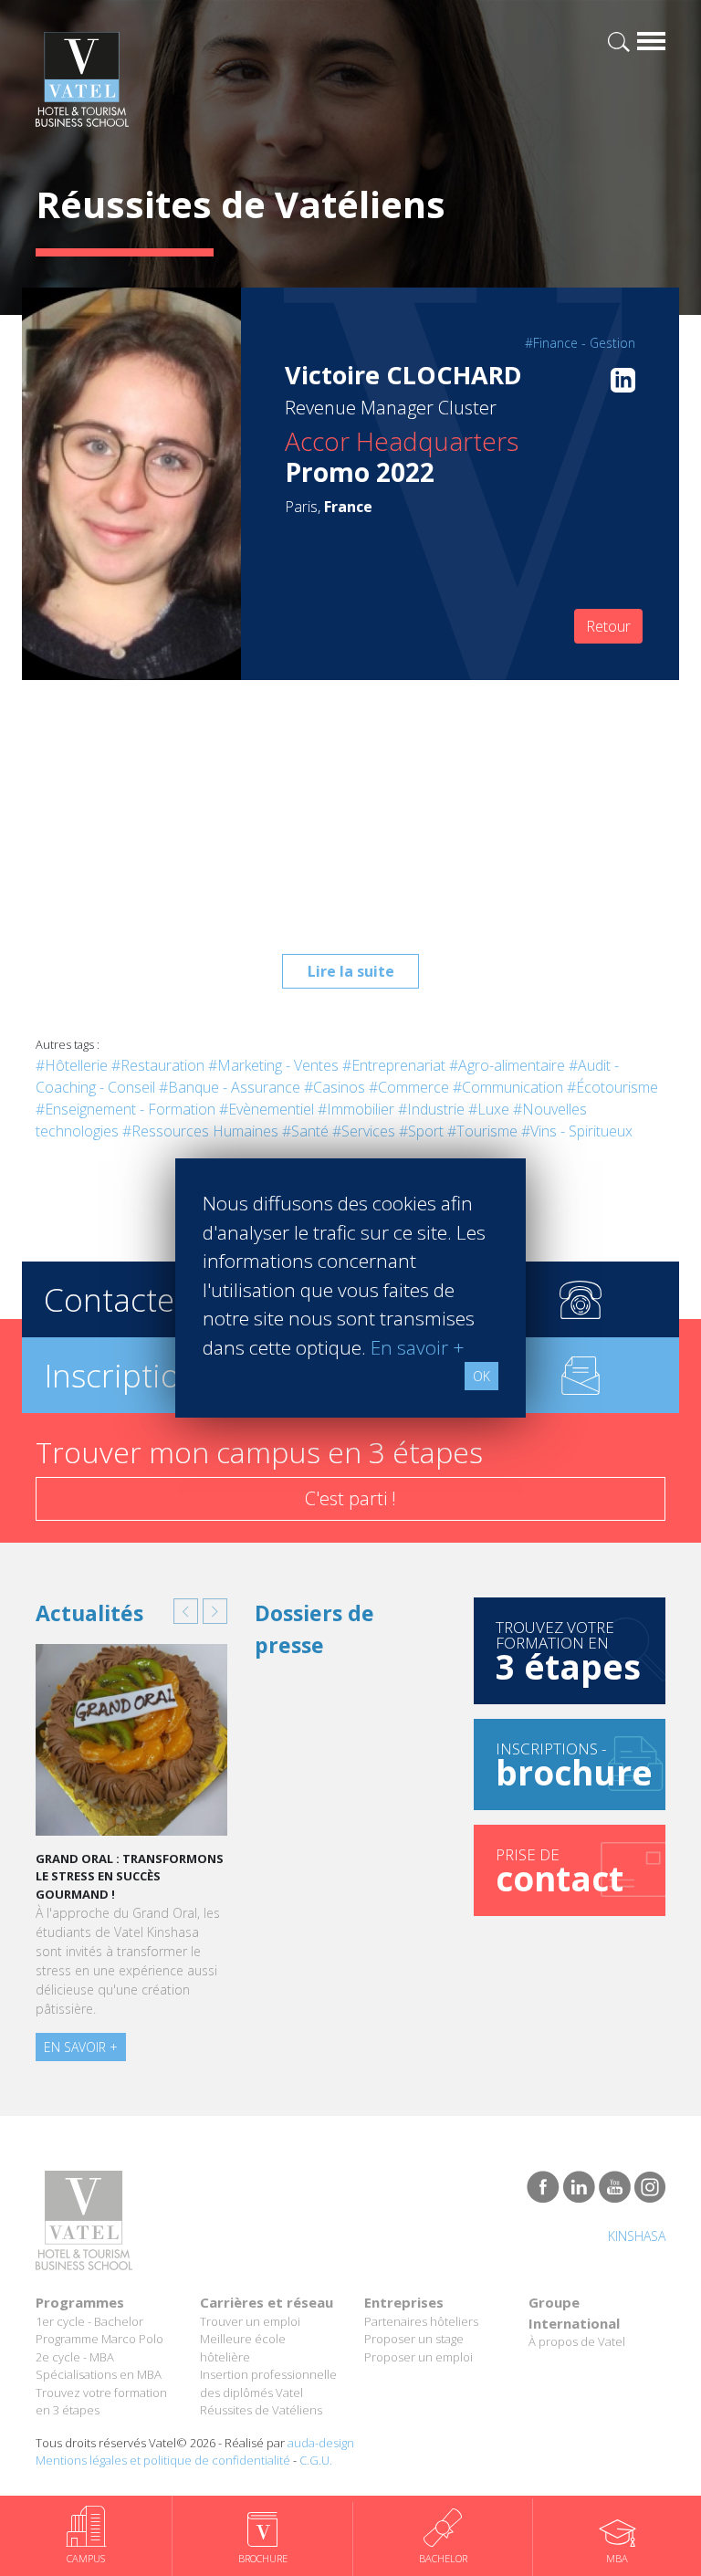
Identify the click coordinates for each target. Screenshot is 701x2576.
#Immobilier (356, 1109)
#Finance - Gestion (580, 343)
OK (481, 1376)
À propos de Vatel (577, 2341)
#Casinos (335, 1087)
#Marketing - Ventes (273, 1065)
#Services (364, 1131)
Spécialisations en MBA (99, 2374)
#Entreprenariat (394, 1065)
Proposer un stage (414, 2339)
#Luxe (489, 1109)
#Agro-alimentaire (507, 1065)
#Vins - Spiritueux (577, 1131)
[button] (186, 1611)
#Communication (508, 1087)
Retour (608, 626)
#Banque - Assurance (230, 1087)
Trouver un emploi (250, 2321)
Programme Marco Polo (99, 2339)
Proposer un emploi (419, 2357)
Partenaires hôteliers (421, 2321)
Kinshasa (637, 2236)
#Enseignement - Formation (126, 1109)
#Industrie (431, 1109)
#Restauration (158, 1065)
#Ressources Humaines (200, 1131)
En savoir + (81, 2047)
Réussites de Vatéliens (261, 2410)
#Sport (421, 1131)
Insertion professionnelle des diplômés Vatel (268, 2383)
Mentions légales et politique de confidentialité (163, 2460)
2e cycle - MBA (75, 2357)
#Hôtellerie (72, 1065)
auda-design (321, 2443)
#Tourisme (482, 1131)
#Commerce (409, 1087)
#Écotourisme (612, 1087)
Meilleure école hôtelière (243, 2348)
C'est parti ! (350, 1498)
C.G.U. (316, 2460)
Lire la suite (351, 971)
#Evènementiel (267, 1109)
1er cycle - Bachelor (89, 2321)
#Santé (305, 1131)
